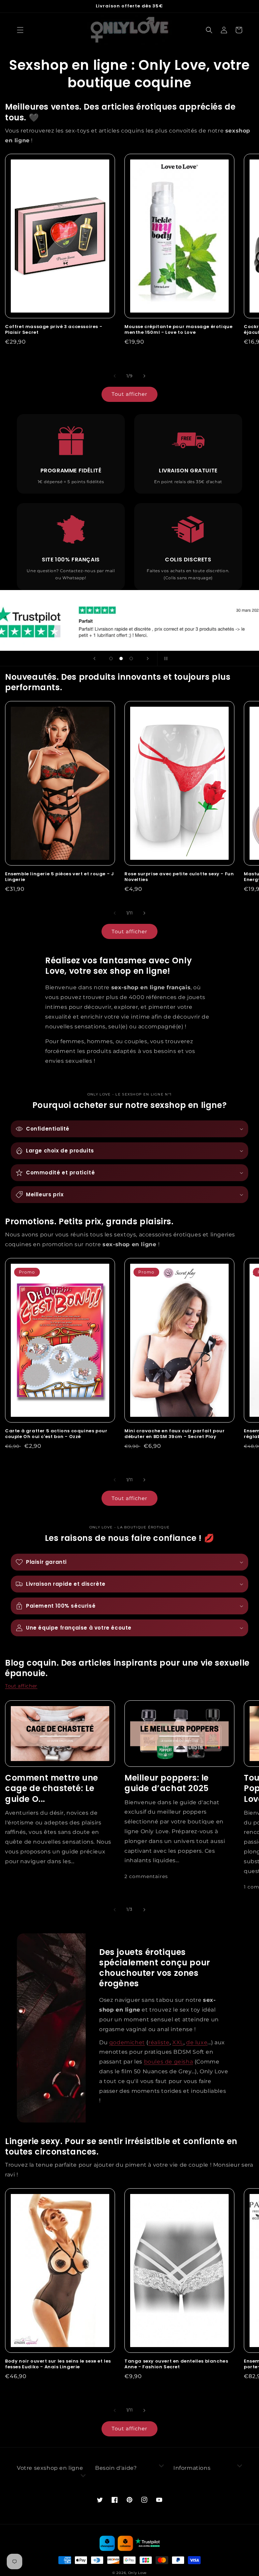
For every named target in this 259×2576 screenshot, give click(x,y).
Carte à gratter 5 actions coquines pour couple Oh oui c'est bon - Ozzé (56, 1434)
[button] (20, 30)
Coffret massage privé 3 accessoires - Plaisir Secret (54, 330)
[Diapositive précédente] (94, 658)
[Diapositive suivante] (148, 658)
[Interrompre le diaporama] (165, 658)
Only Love (137, 2573)
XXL (178, 2042)
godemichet (127, 2042)
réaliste (159, 2042)
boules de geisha (169, 2062)
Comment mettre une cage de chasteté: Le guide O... (52, 1788)
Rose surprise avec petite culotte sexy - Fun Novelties (179, 877)
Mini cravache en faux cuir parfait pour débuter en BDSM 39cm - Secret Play (175, 1434)
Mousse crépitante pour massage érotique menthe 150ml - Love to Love (178, 330)
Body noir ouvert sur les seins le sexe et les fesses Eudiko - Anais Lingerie (58, 2364)
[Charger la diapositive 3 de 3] (131, 658)
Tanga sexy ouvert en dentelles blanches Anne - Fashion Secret (176, 2364)
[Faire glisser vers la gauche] (115, 376)
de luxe (197, 2042)
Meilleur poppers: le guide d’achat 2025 (167, 1783)
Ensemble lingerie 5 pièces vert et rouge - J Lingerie (59, 877)
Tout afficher (129, 394)
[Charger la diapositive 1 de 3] (111, 658)
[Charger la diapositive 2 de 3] (121, 658)
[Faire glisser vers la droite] (144, 376)
